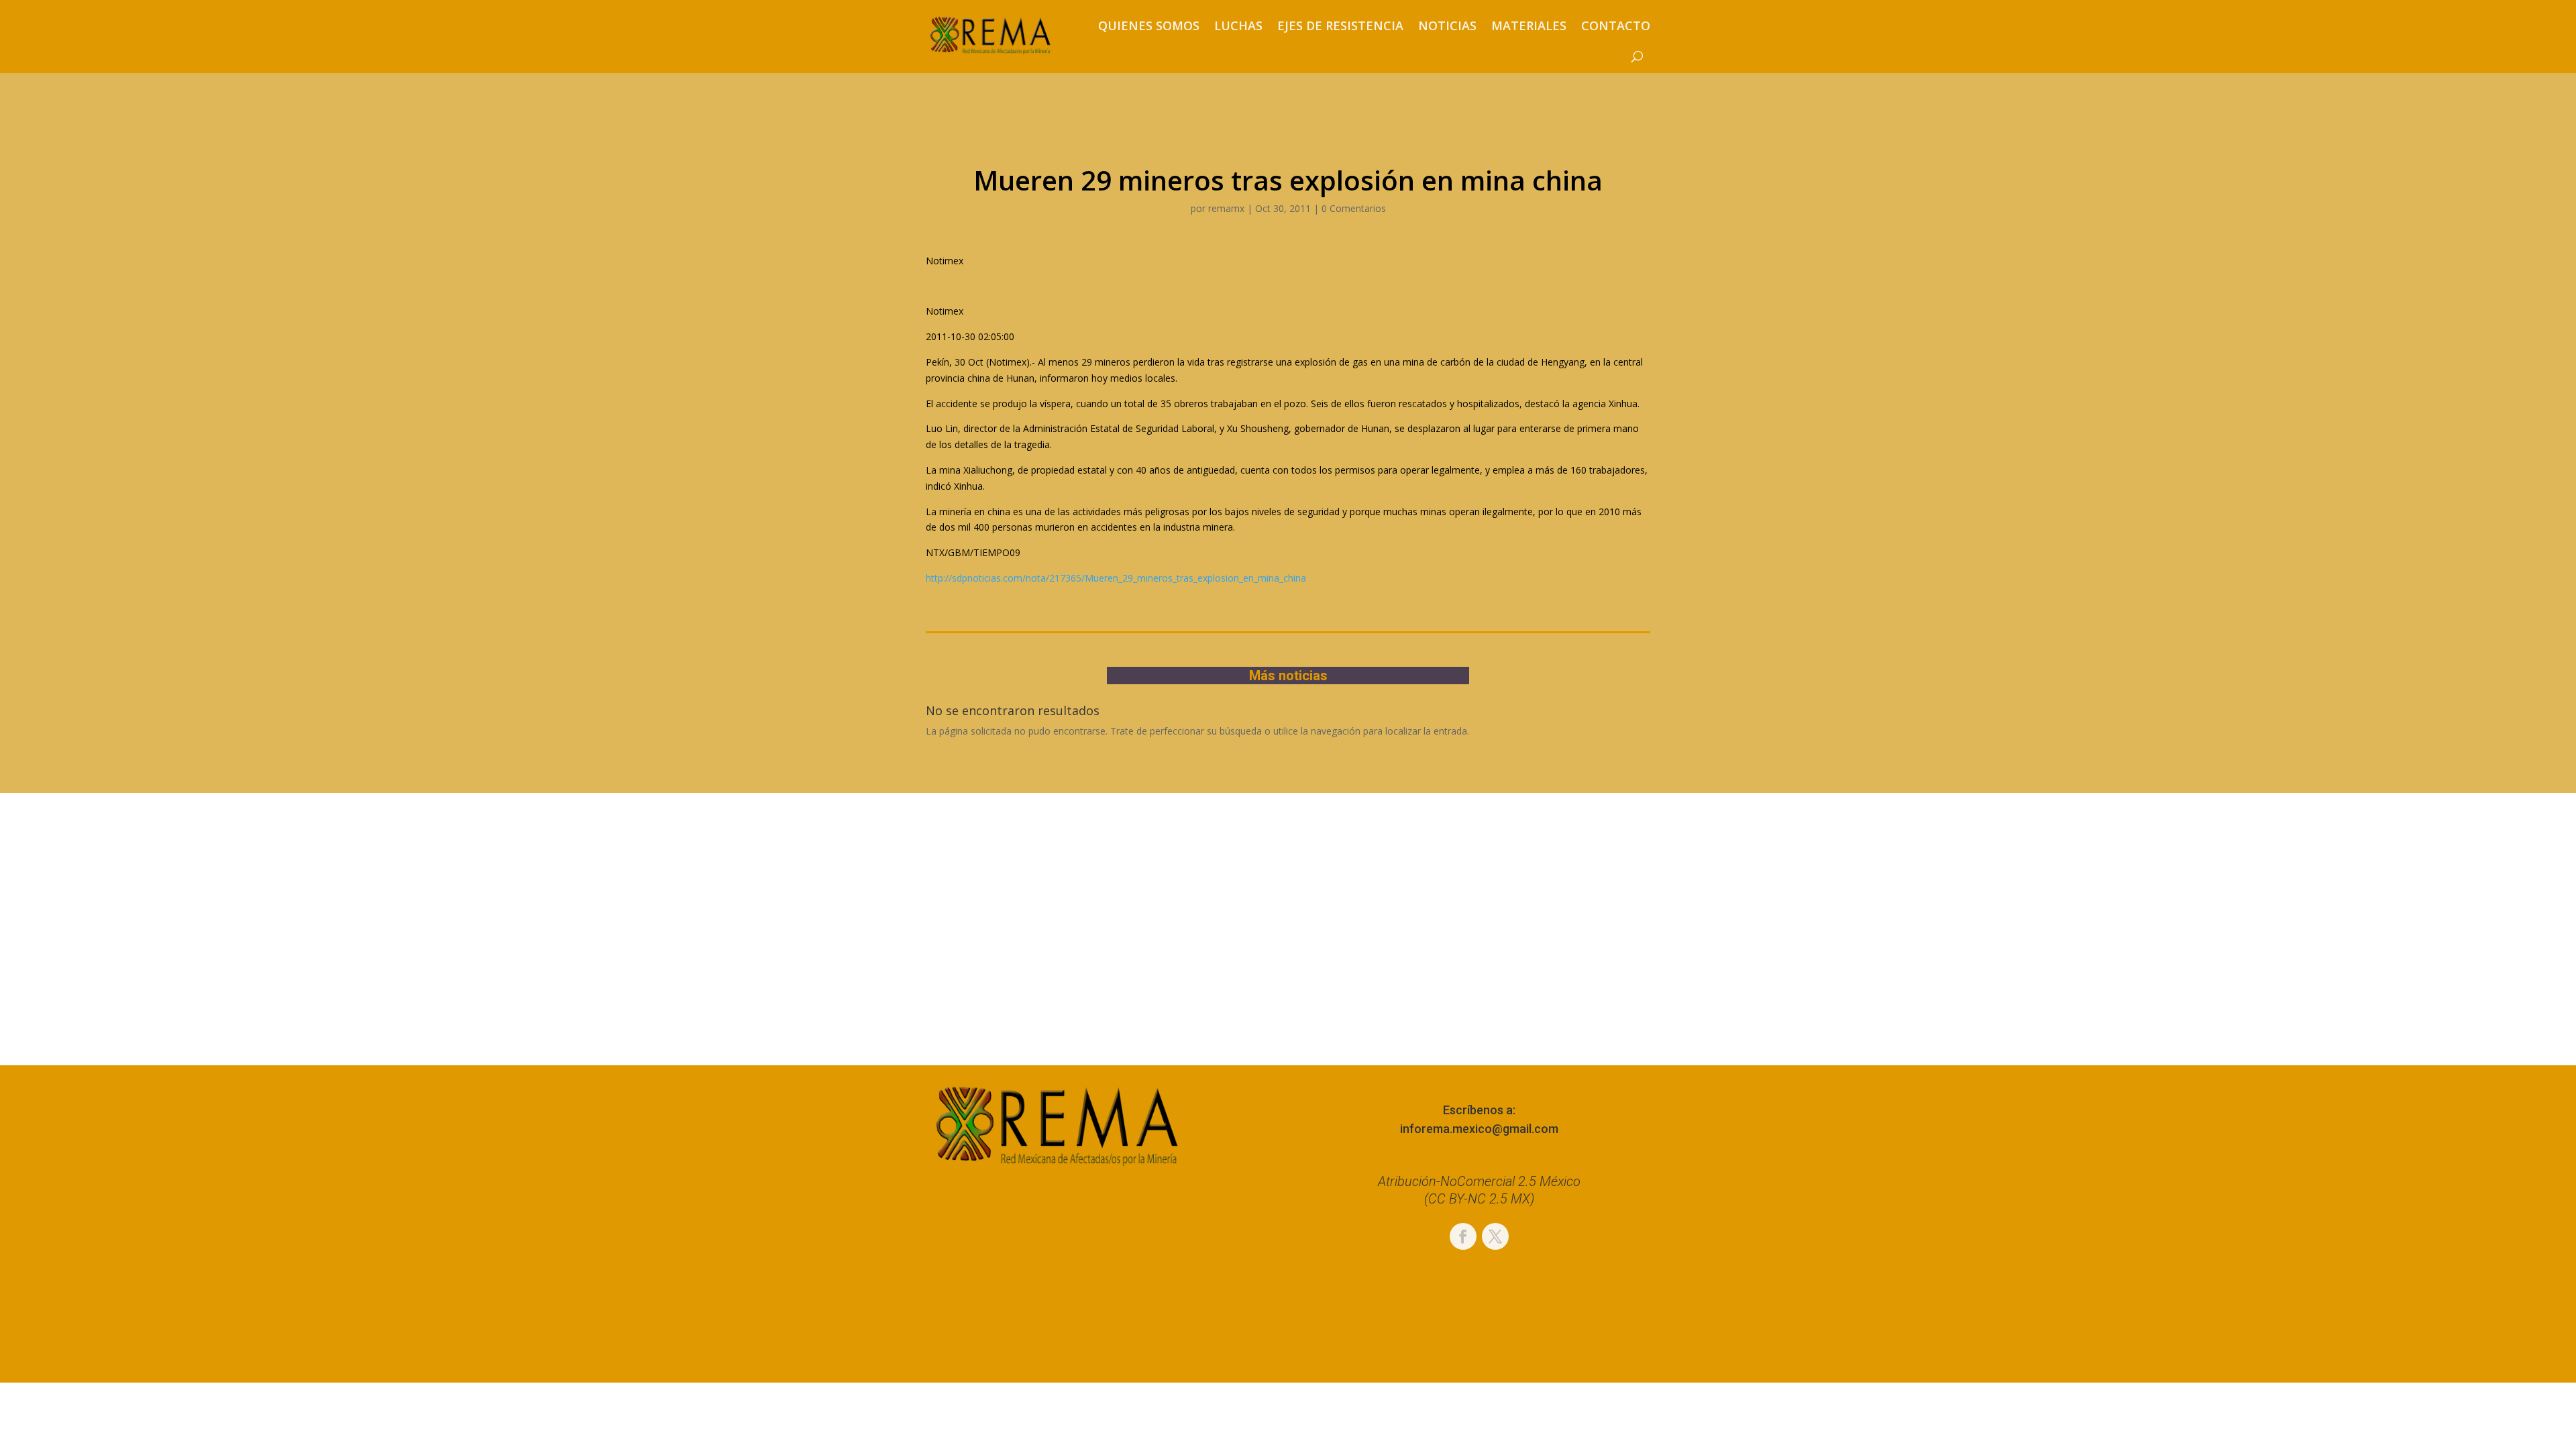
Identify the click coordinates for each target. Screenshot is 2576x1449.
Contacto (1616, 25)
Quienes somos (1149, 25)
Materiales (1529, 25)
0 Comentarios (1354, 208)
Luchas (1238, 25)
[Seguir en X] (1495, 1236)
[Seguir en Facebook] (1463, 1236)
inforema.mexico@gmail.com (1479, 1129)
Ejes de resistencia (1340, 25)
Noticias (1447, 25)
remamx (1226, 208)
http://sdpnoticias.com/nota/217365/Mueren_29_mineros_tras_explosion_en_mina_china (1116, 578)
